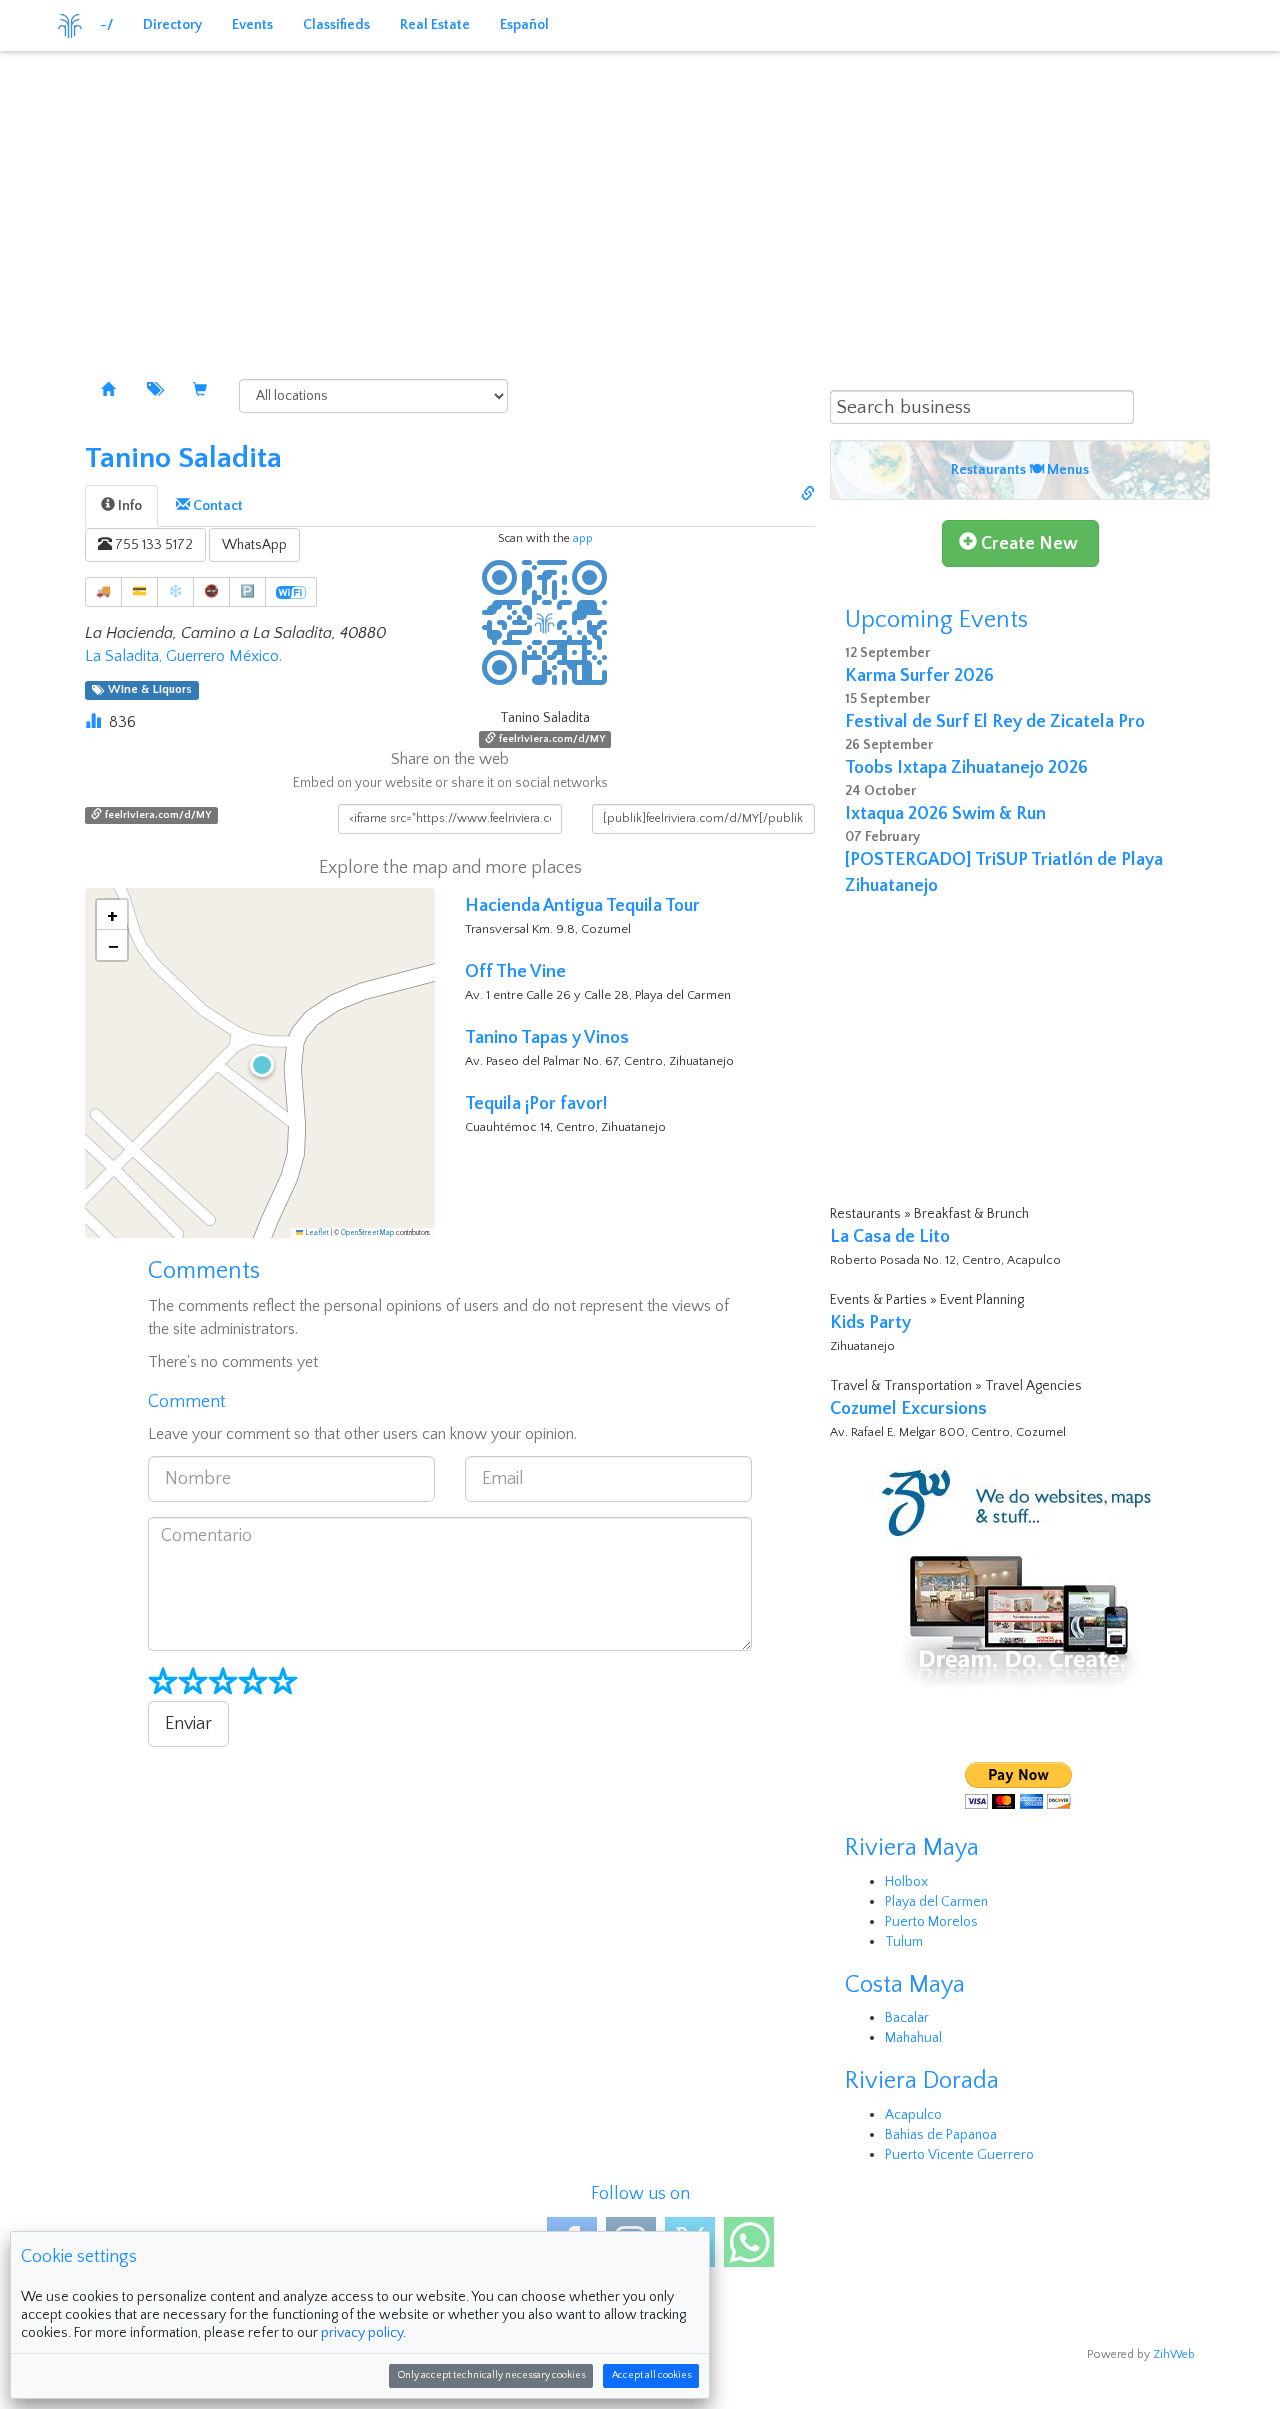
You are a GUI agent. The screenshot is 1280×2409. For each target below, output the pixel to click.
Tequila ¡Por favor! (536, 1104)
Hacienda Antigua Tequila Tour (582, 906)
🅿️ (247, 591)
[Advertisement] (640, 200)
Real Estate (435, 25)
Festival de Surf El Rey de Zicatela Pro (995, 722)
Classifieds (336, 25)
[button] (260, 1063)
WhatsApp (254, 545)
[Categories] (154, 391)
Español (524, 25)
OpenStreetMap (367, 1233)
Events (252, 25)
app (583, 538)
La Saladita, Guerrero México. (183, 656)
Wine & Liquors (147, 690)
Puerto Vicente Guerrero (959, 2155)
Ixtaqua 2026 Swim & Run (945, 814)
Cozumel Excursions (908, 1409)
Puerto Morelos (931, 1922)
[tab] (121, 506)
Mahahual (913, 2038)
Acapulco (913, 2115)
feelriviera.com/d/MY (550, 739)
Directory (172, 25)
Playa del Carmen (936, 1902)
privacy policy (362, 2333)
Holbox (906, 1882)
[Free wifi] (291, 592)
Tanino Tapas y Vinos (547, 1038)
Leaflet (316, 1233)
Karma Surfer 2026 (919, 676)
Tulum (904, 1942)
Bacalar (907, 2018)
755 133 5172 (152, 545)
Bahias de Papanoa (941, 2135)
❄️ (175, 591)
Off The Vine (515, 972)
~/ (106, 25)
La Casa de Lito (890, 1237)
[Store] (200, 391)
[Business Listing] (108, 391)
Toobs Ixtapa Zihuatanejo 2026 (966, 768)
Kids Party (870, 1323)
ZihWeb (1174, 2354)
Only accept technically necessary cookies (491, 2375)
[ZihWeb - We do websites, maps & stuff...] (1020, 1577)
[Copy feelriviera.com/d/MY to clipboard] (808, 495)
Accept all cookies (651, 2375)
